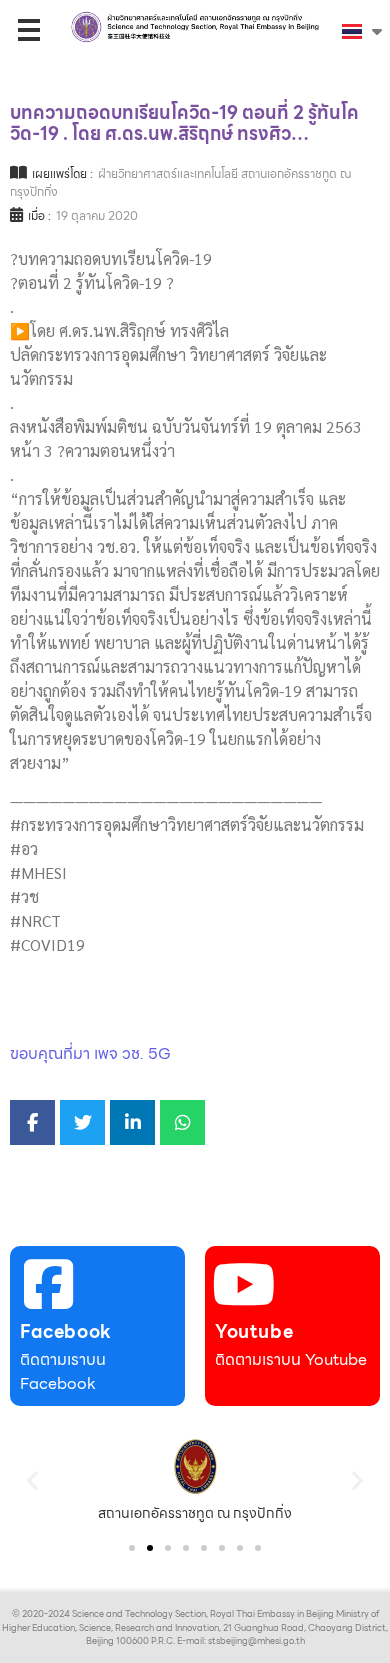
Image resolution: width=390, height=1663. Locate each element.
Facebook (66, 1331)
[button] (32, 1480)
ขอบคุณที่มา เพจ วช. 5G (90, 1053)
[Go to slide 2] (150, 1548)
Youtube (254, 1331)
